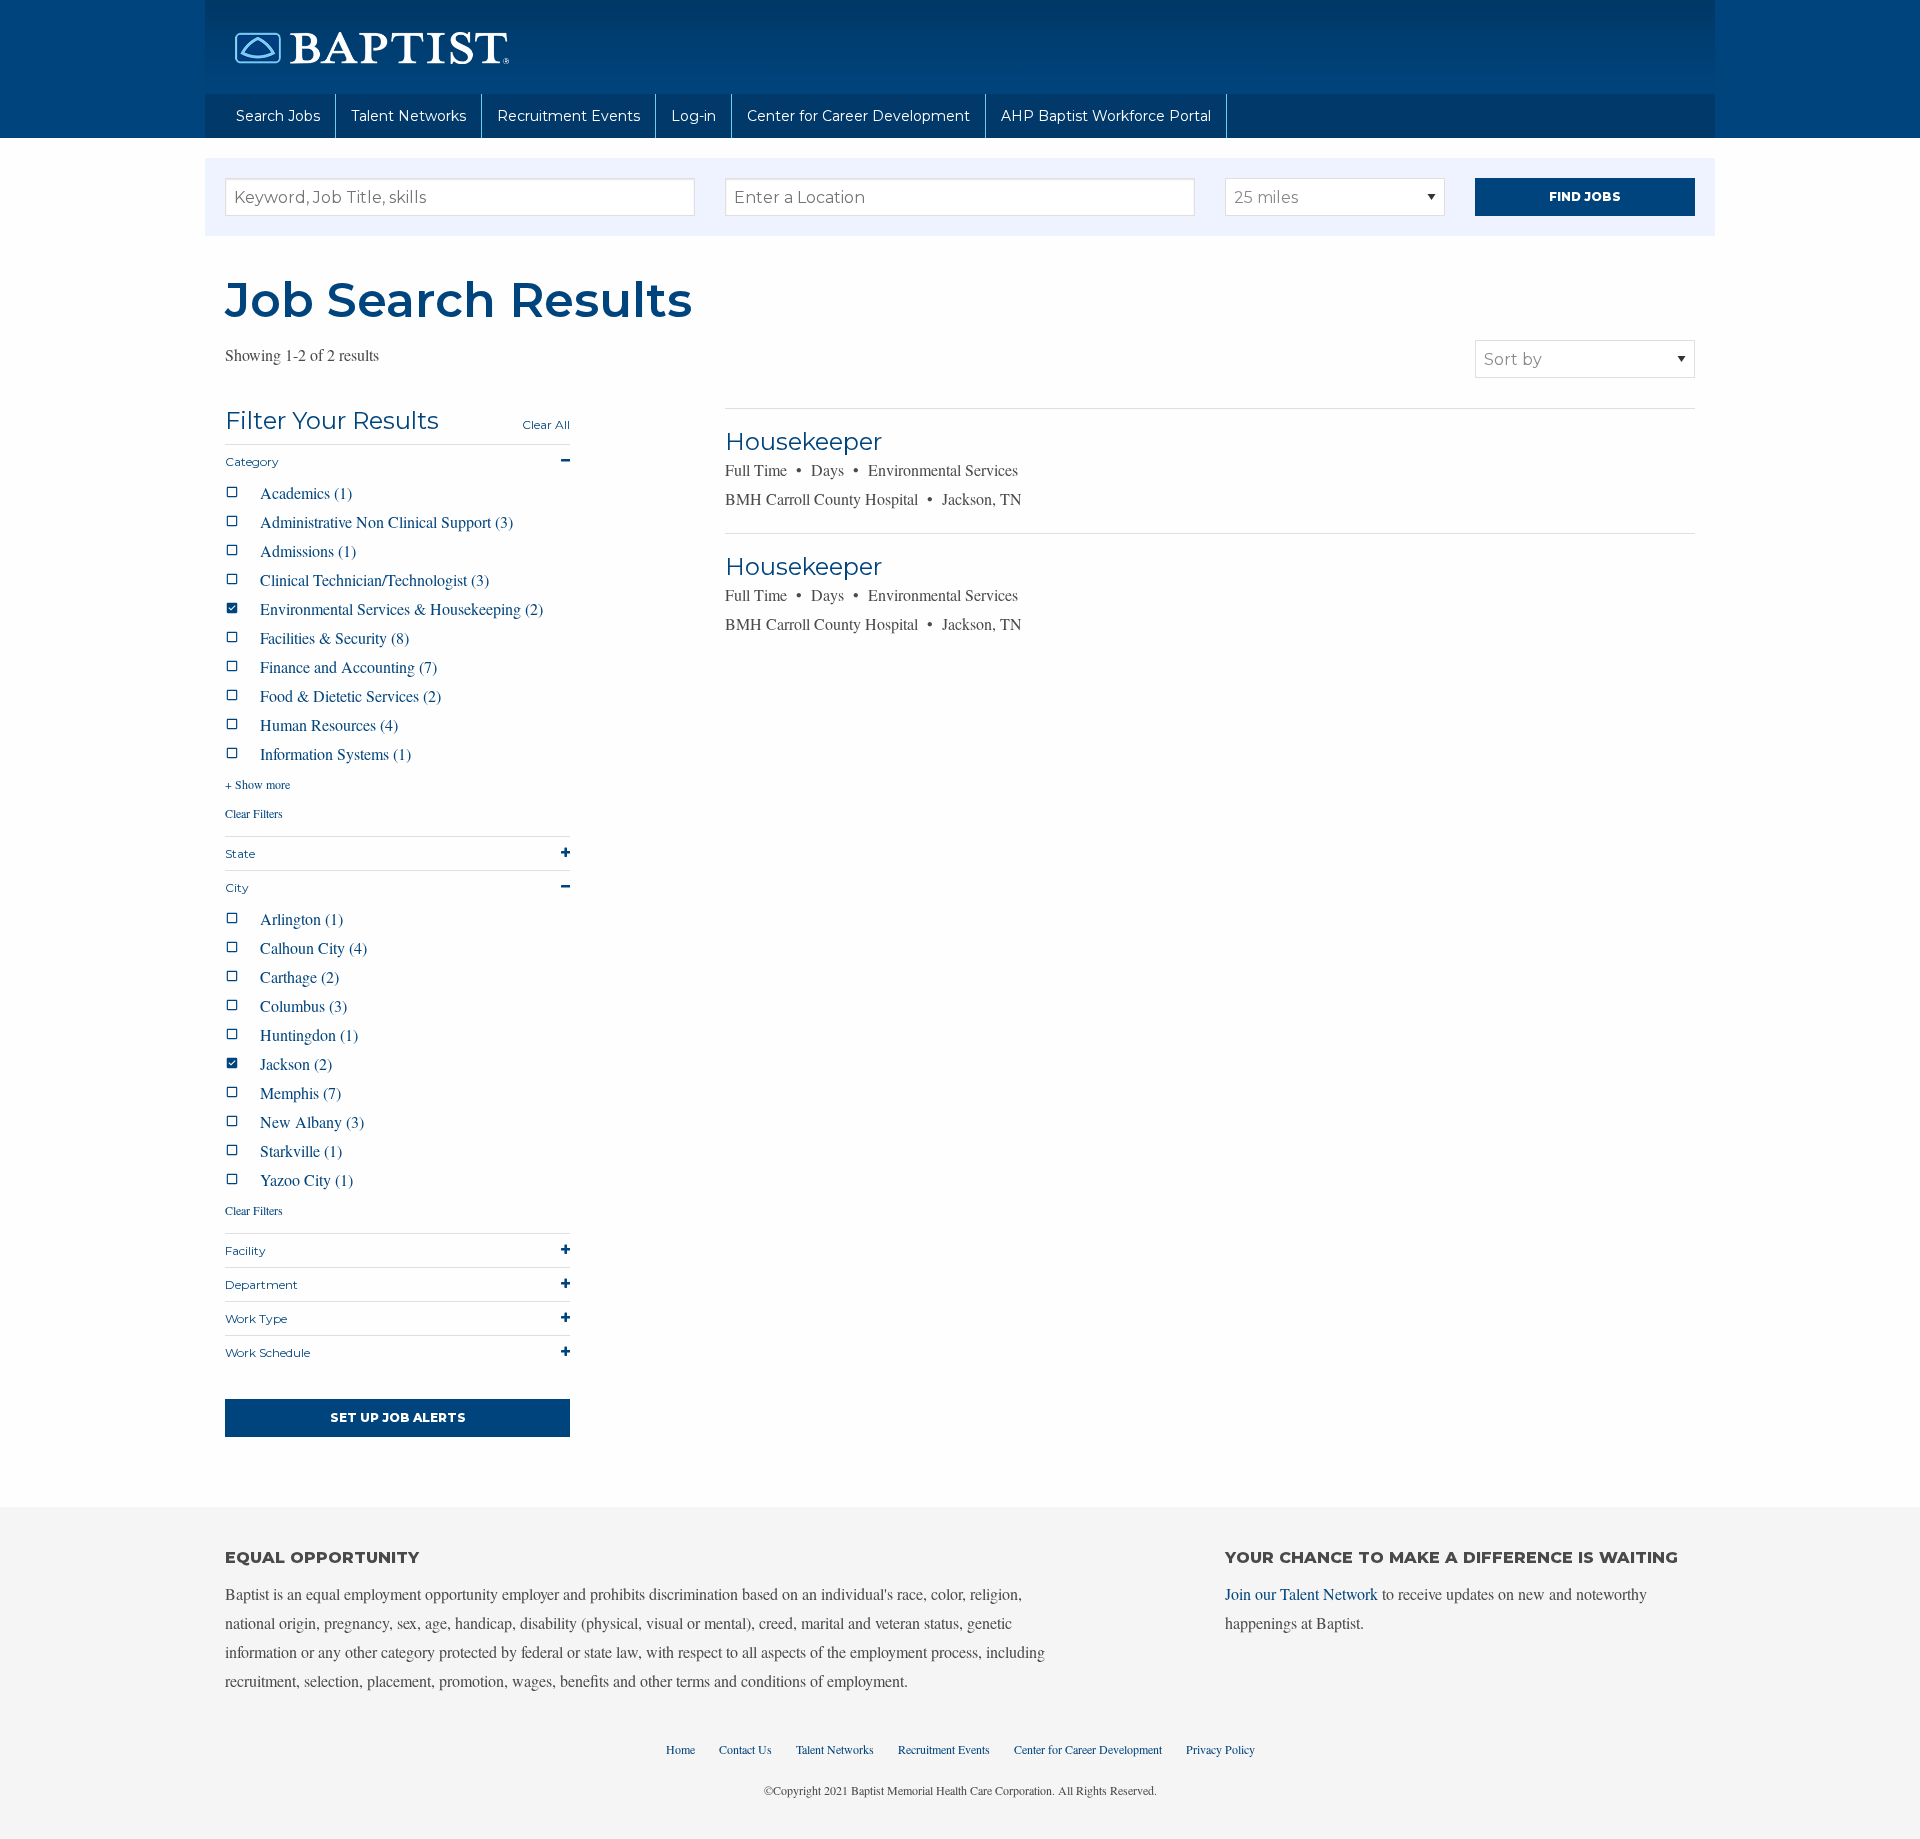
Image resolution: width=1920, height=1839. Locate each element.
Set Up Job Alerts (398, 1417)
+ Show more (257, 784)
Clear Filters (254, 813)
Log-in (693, 116)
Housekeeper (803, 441)
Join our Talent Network (1301, 1593)
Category (252, 461)
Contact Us (745, 1749)
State (240, 853)
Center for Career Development (858, 116)
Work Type (256, 1318)
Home (680, 1749)
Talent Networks (408, 116)
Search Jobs (278, 116)
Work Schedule (267, 1352)
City (237, 887)
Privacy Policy (1220, 1749)
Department (261, 1284)
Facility (245, 1250)
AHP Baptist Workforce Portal (1106, 116)
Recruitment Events (568, 116)
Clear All (546, 424)
